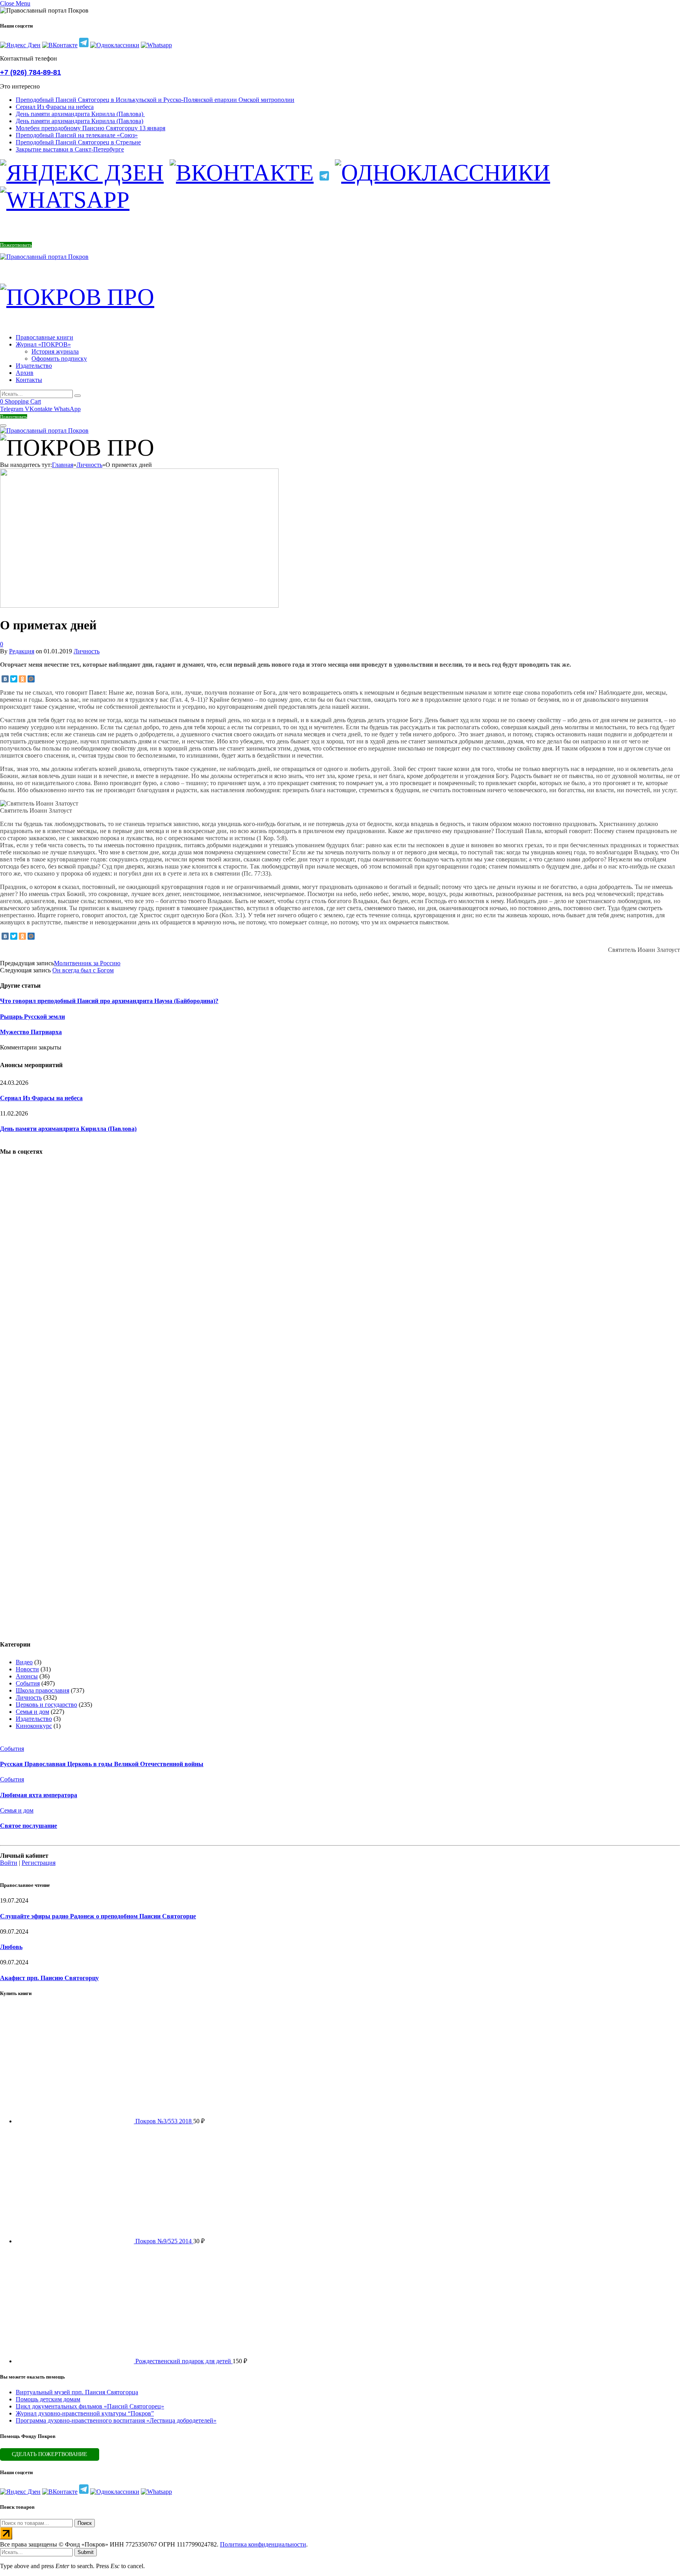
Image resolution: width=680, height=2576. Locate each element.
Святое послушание (29, 1826)
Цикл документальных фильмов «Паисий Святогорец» (90, 2406)
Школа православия (42, 1690)
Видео (24, 1662)
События (28, 1683)
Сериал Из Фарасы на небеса (55, 107)
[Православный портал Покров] (44, 257)
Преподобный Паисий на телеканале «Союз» (77, 135)
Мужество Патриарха (31, 1032)
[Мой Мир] (31, 679)
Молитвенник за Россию (87, 963)
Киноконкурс (34, 1726)
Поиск (85, 2523)
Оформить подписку (59, 359)
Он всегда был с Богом (83, 970)
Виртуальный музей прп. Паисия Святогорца (77, 2392)
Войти (9, 1863)
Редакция (22, 651)
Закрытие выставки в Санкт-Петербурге (70, 149)
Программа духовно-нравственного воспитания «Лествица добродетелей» (116, 2420)
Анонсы (27, 1676)
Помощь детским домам (48, 2399)
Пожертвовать (16, 245)
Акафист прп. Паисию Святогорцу (49, 1978)
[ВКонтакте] (5, 679)
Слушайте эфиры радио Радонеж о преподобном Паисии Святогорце (98, 1916)
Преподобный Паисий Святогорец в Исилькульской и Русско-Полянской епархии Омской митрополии (155, 100)
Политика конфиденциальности (263, 2544)
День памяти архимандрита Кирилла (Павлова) (80, 114)
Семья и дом (32, 1712)
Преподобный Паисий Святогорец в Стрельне (78, 142)
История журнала (55, 351)
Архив (25, 373)
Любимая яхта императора (39, 1795)
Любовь (11, 1947)
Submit (86, 2552)
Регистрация (39, 1863)
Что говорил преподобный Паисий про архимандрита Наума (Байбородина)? (109, 1001)
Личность (87, 651)
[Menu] (3, 426)
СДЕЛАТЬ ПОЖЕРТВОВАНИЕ (50, 2454)
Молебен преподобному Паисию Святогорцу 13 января (91, 128)
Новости (27, 1669)
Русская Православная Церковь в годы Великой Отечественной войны (102, 1764)
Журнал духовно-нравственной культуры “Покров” (85, 2413)
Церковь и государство (46, 1705)
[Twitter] (14, 679)
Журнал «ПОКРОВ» (43, 344)
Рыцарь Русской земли (32, 1017)
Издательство (34, 366)
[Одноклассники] (22, 679)
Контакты (29, 380)
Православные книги (44, 337)
